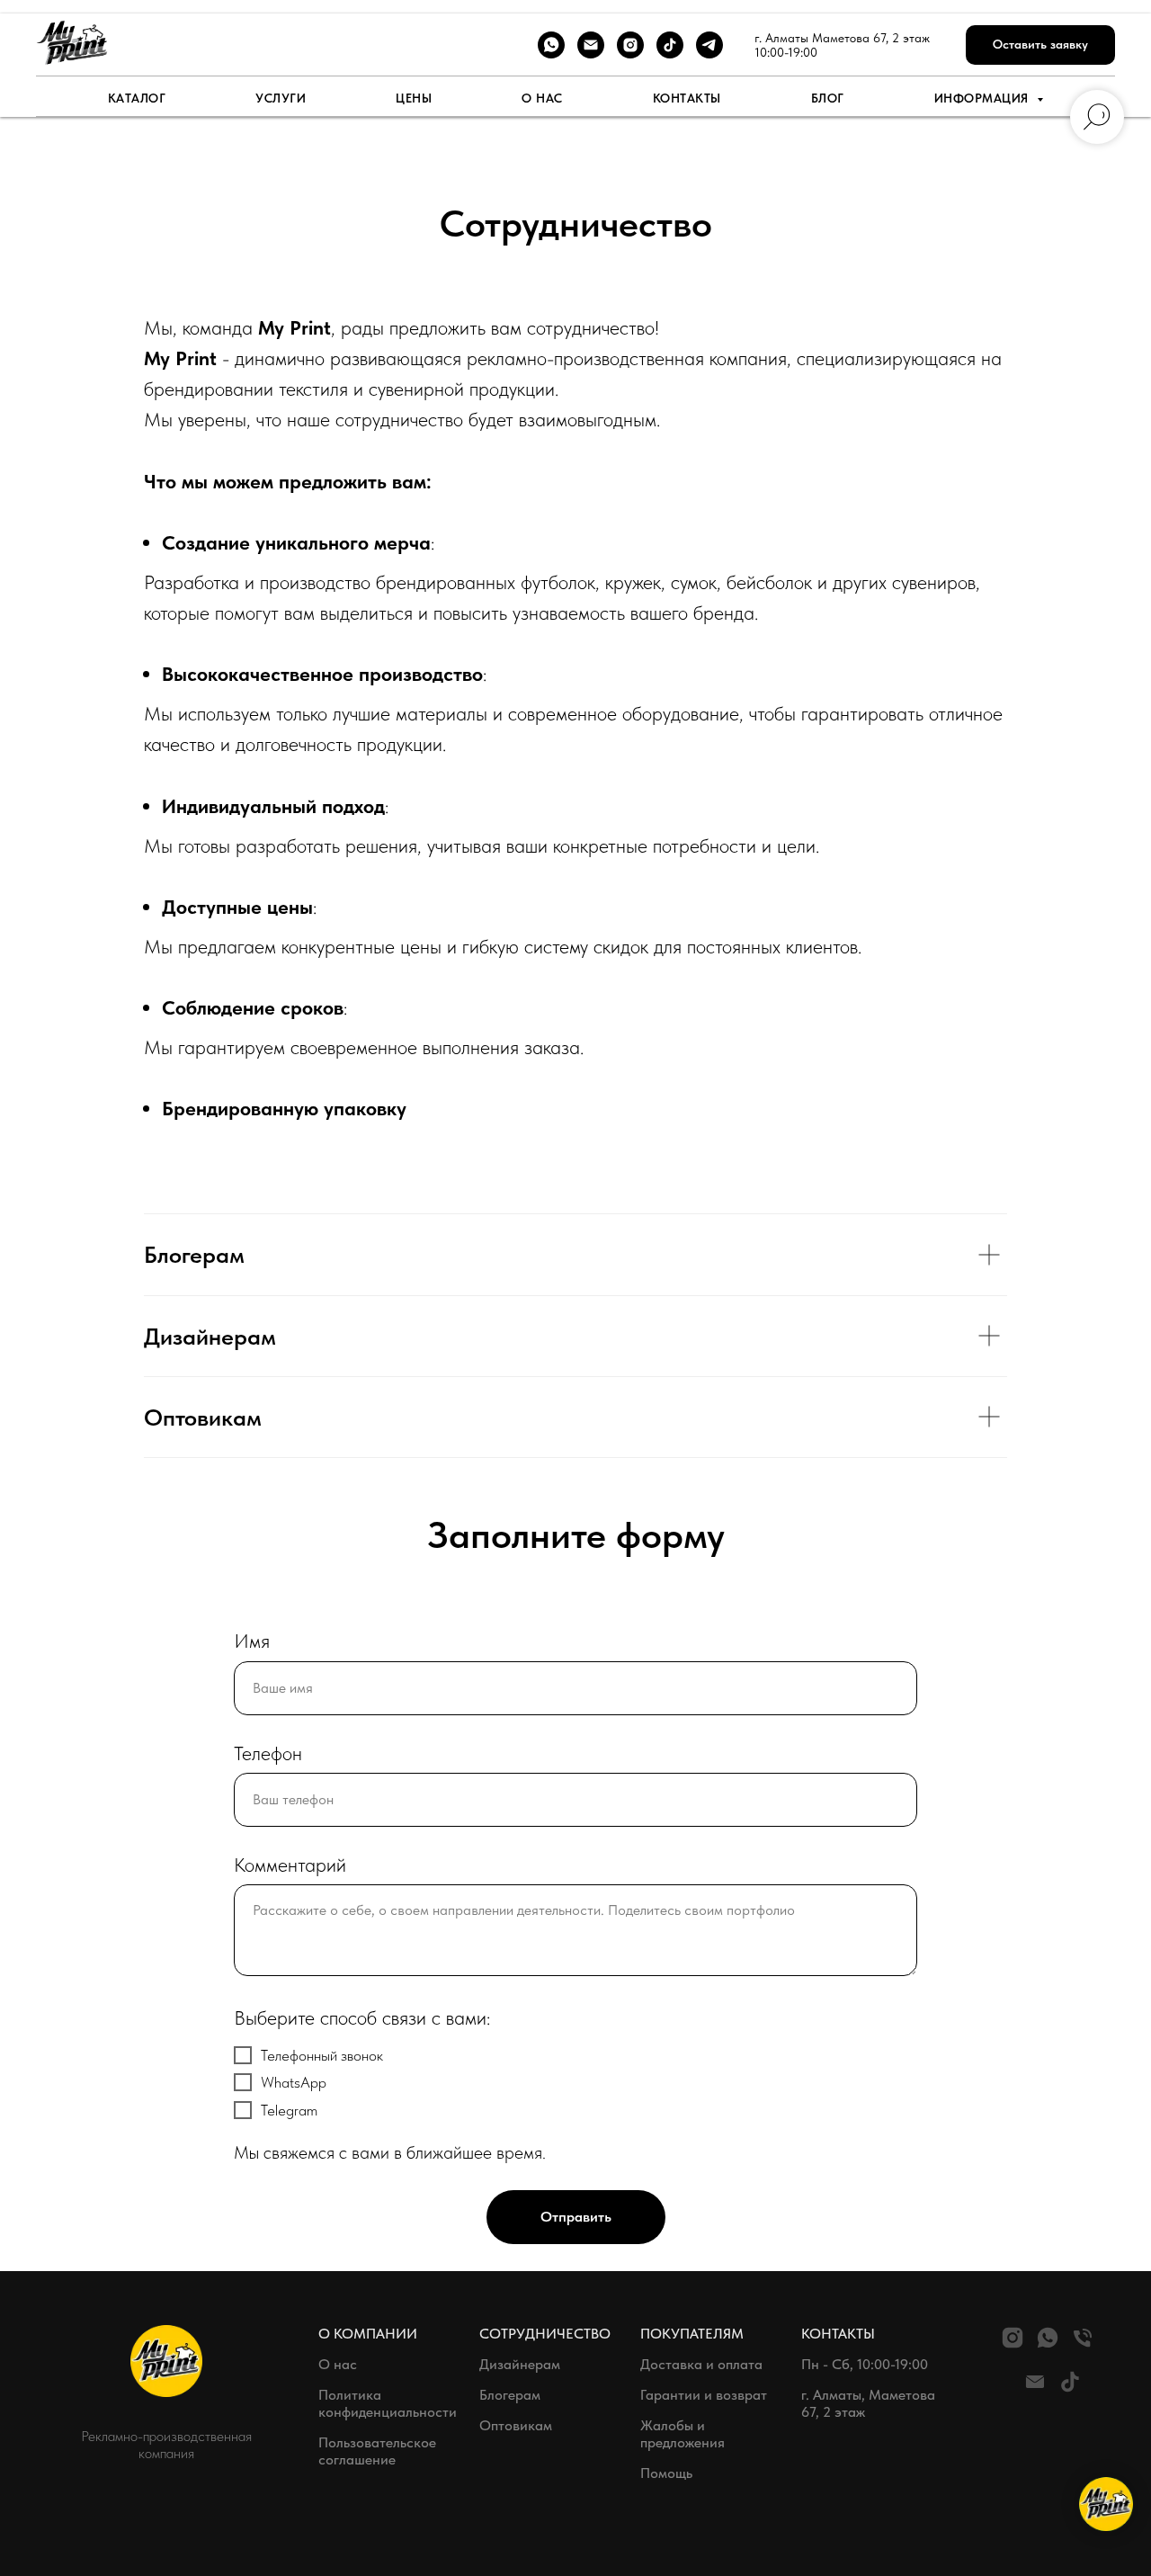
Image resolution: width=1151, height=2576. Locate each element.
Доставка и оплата (701, 2364)
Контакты (687, 98)
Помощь (666, 2473)
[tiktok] (670, 45)
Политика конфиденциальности (388, 2403)
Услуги (281, 98)
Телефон (268, 1753)
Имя (252, 1641)
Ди (488, 2364)
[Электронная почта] (591, 45)
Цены (414, 98)
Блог (828, 98)
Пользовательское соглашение (377, 2451)
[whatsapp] (551, 45)
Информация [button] (984, 98)
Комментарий (290, 1865)
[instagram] (630, 45)
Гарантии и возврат (704, 2395)
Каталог (137, 98)
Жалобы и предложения (683, 2434)
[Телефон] (1083, 2345)
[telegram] (709, 45)
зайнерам (529, 2364)
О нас (542, 98)
